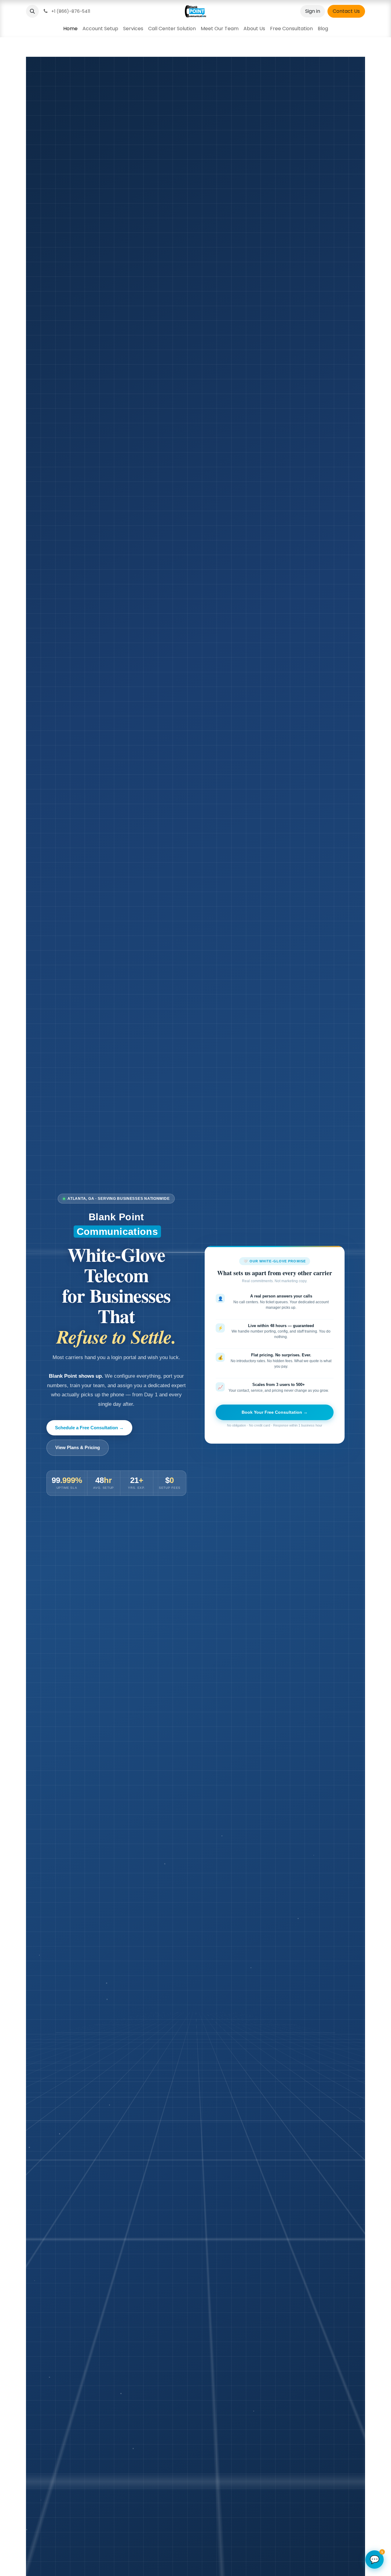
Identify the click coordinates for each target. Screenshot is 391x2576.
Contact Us (346, 11)
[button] (32, 11)
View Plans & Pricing (78, 1447)
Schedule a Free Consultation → (89, 1428)
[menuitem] (70, 29)
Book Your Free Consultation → (275, 1412)
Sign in (313, 11)
